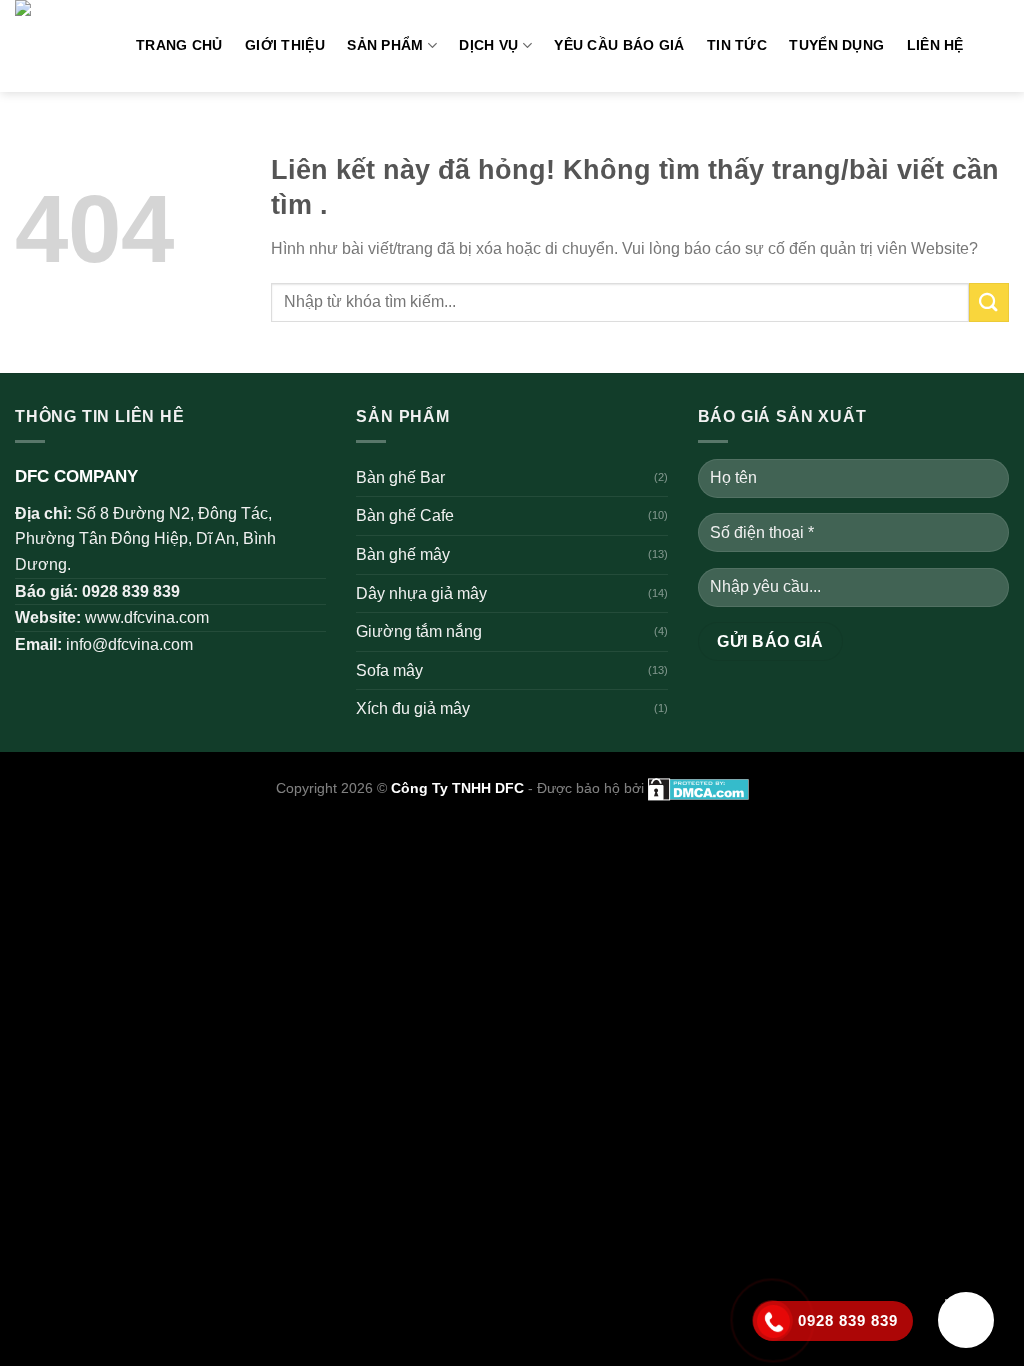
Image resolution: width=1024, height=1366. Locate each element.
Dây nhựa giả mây (421, 593)
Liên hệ (935, 45)
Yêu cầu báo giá (619, 45)
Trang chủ (179, 45)
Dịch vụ (488, 45)
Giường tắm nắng (419, 631)
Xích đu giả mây (413, 708)
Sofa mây (389, 670)
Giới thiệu (285, 45)
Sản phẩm (385, 45)
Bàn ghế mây (403, 554)
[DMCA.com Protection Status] (696, 788)
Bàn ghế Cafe (405, 515)
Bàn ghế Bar (400, 477)
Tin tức (737, 45)
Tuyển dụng (836, 45)
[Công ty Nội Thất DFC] (60, 46)
